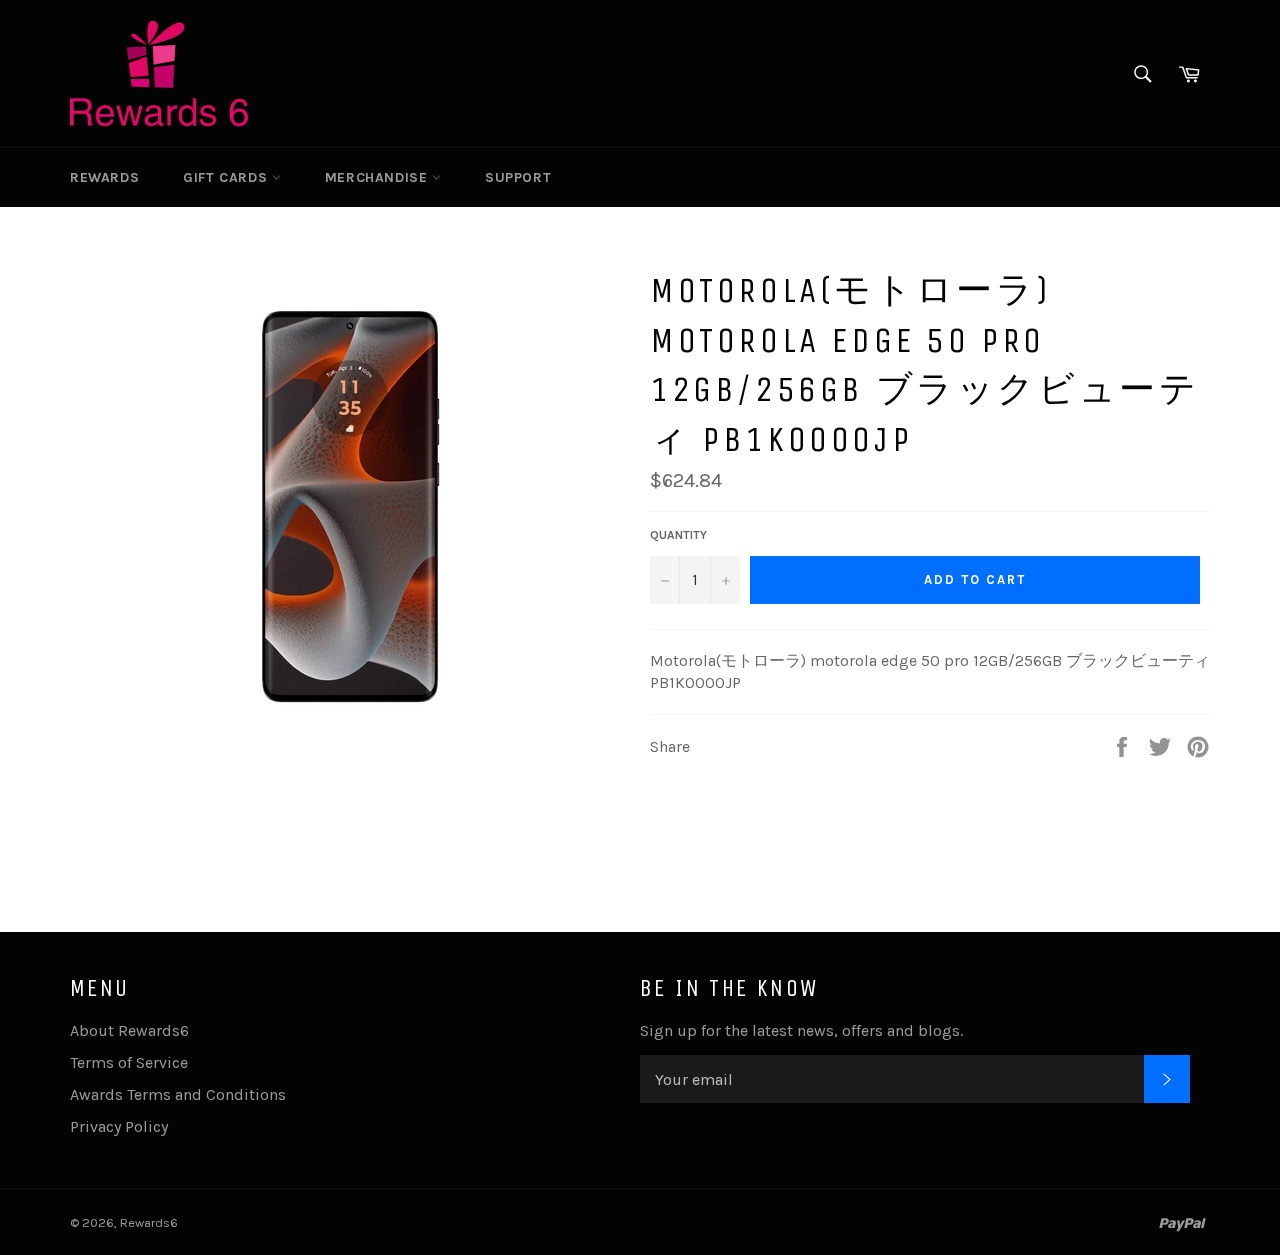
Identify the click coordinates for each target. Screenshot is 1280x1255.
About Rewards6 (129, 1030)
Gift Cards (227, 177)
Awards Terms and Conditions (178, 1094)
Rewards (104, 177)
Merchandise (378, 177)
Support (518, 177)
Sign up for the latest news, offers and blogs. (801, 1030)
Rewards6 (149, 1222)
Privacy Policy (119, 1126)
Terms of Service (129, 1062)
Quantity (678, 535)
